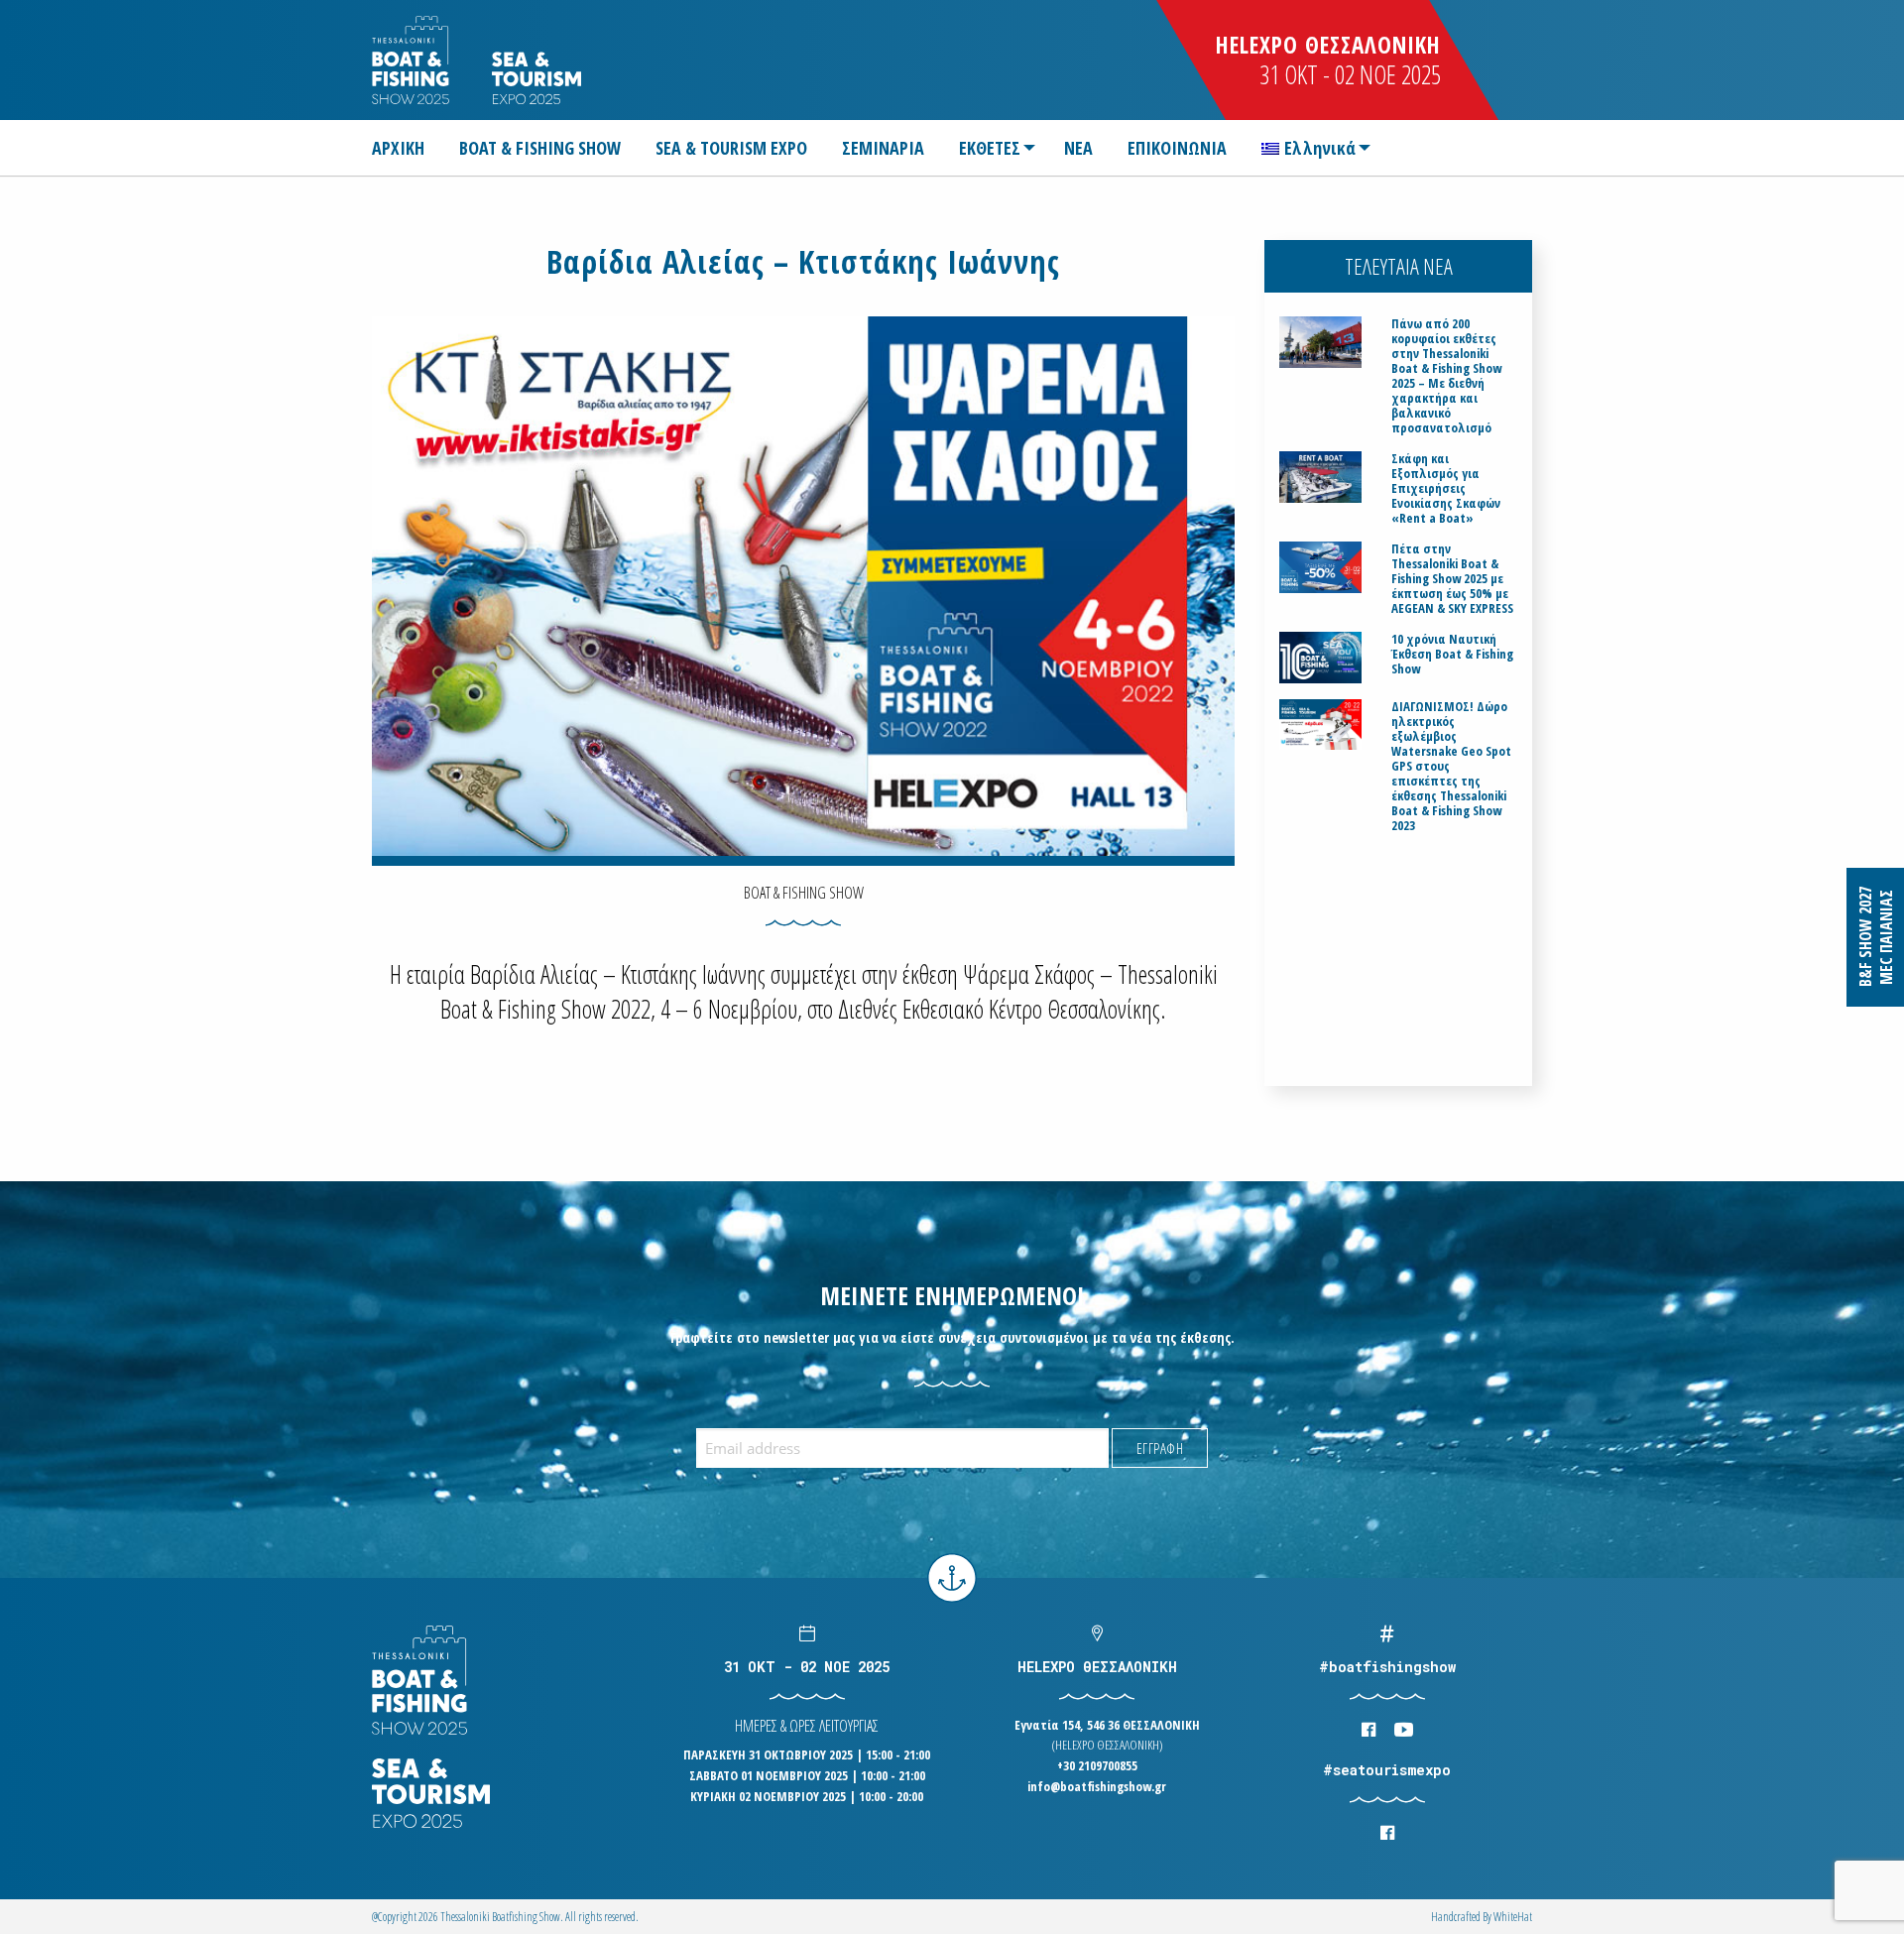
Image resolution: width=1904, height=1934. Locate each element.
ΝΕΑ (1078, 148)
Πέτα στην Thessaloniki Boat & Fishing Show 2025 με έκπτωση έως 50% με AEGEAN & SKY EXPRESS (1452, 579)
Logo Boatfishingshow (412, 60)
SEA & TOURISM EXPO (731, 148)
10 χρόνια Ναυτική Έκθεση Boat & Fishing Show (1452, 654)
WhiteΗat (1513, 1917)
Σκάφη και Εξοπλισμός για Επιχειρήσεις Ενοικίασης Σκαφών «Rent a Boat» (1446, 488)
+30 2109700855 (1097, 1765)
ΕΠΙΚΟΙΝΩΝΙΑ (1177, 148)
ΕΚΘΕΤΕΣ (990, 148)
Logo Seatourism (536, 78)
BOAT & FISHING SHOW (540, 148)
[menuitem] (406, 148)
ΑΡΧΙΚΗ (398, 148)
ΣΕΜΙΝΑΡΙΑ (883, 148)
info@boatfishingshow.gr (1097, 1786)
